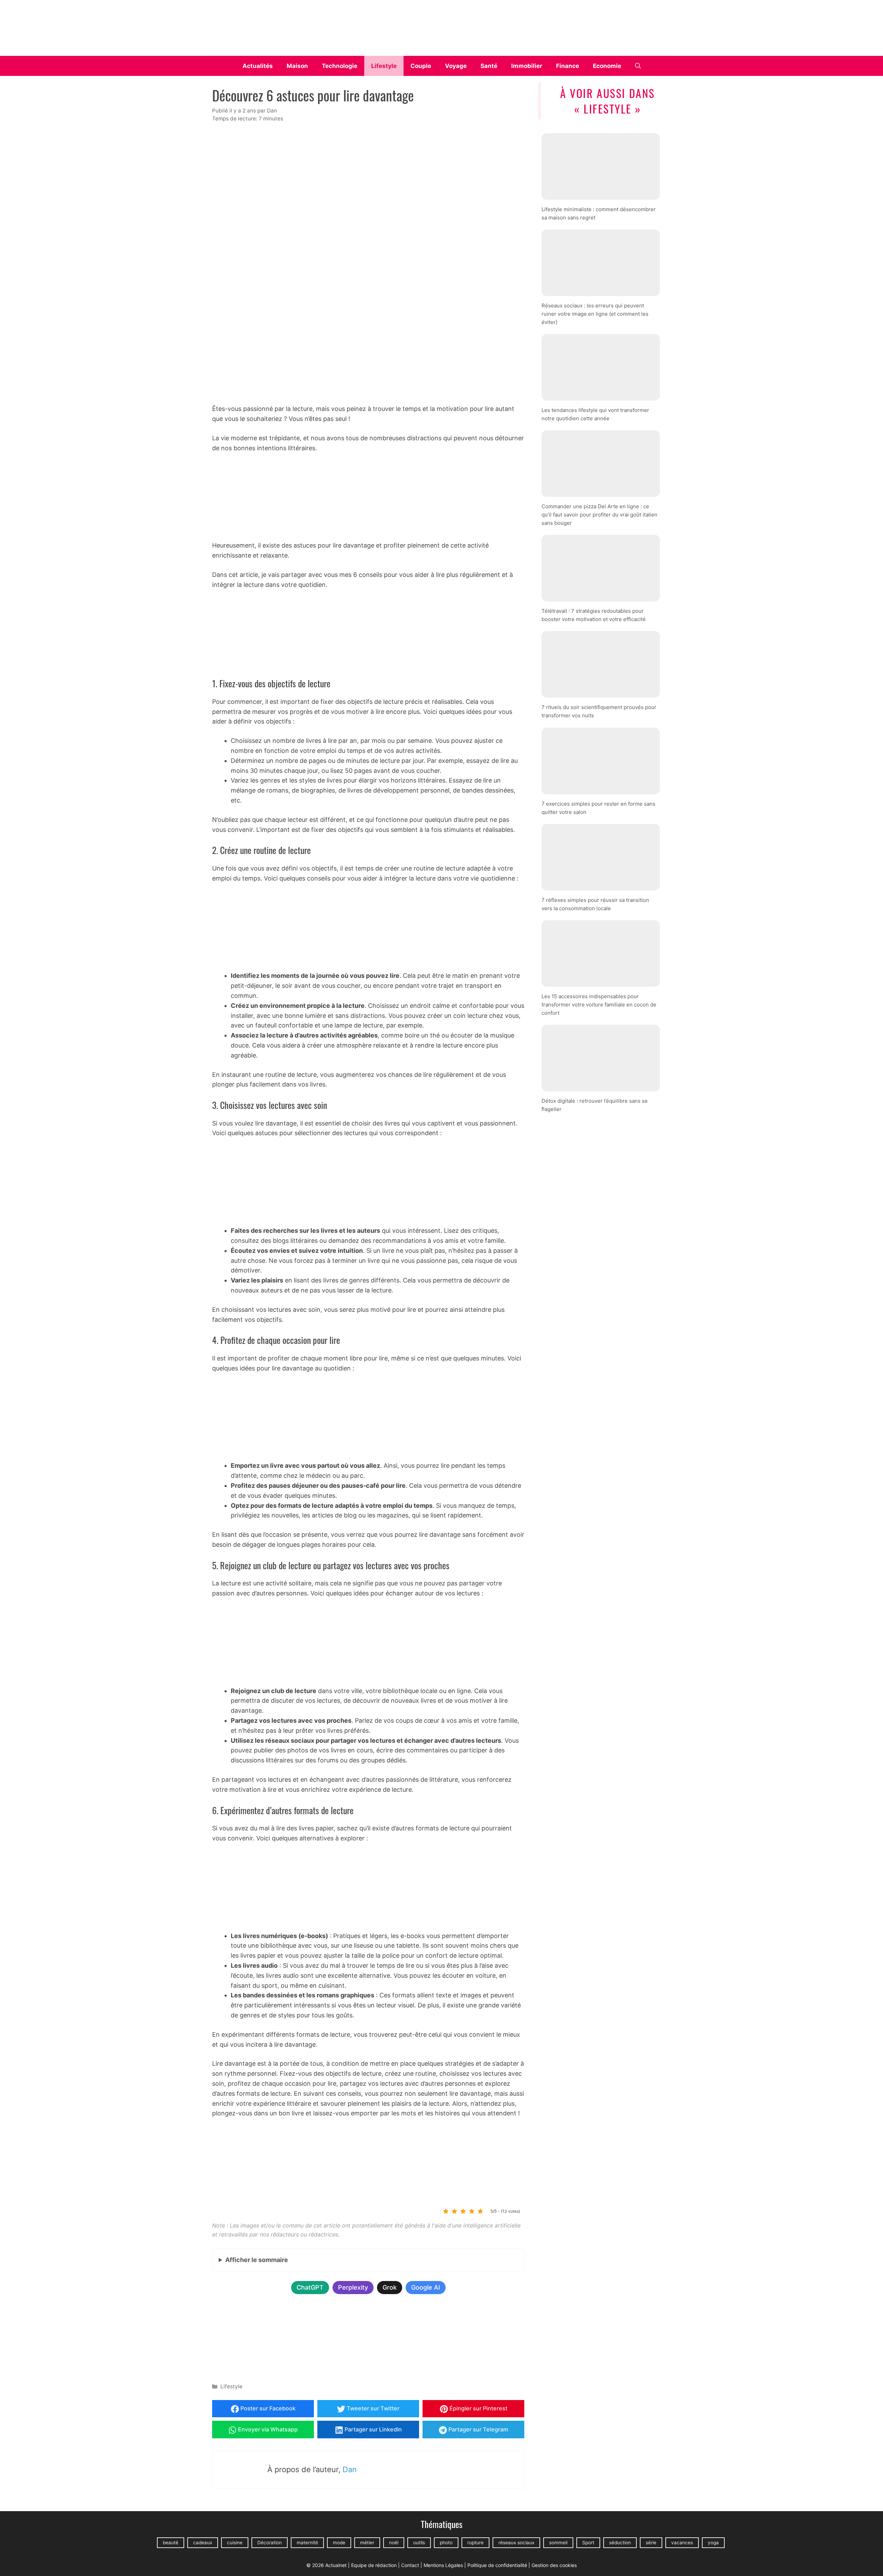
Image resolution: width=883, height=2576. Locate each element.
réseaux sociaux (516, 2543)
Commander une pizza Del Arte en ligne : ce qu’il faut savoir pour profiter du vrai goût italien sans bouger (599, 515)
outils (419, 2543)
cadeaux (203, 2543)
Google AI (426, 2287)
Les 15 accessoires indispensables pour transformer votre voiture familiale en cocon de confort (599, 1005)
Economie (607, 66)
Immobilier (527, 66)
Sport (588, 2543)
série (651, 2543)
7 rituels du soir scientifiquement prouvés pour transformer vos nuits (599, 711)
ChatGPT (310, 2287)
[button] (638, 66)
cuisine (235, 2543)
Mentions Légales (443, 2565)
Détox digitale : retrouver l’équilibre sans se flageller (595, 1105)
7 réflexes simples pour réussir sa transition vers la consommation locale (595, 904)
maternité (307, 2543)
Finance (568, 66)
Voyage (456, 66)
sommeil (558, 2543)
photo (446, 2543)
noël (394, 2543)
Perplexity (353, 2287)
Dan (350, 2469)
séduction (620, 2543)
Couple (421, 66)
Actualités (258, 66)
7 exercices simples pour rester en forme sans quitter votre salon (598, 808)
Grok (390, 2287)
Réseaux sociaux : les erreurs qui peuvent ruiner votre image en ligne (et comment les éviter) (595, 313)
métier (367, 2543)
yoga (713, 2543)
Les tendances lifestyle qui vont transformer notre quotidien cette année (595, 414)
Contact (410, 2565)
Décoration (270, 2543)
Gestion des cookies (554, 2565)
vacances (682, 2543)
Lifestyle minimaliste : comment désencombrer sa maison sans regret (599, 213)
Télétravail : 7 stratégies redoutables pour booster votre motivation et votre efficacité (594, 615)
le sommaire (257, 2260)
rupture (475, 2543)
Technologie (340, 66)
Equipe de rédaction (374, 2565)
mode (339, 2543)
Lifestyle (384, 66)
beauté (171, 2543)
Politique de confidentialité (497, 2565)
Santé (489, 66)
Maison (297, 66)
